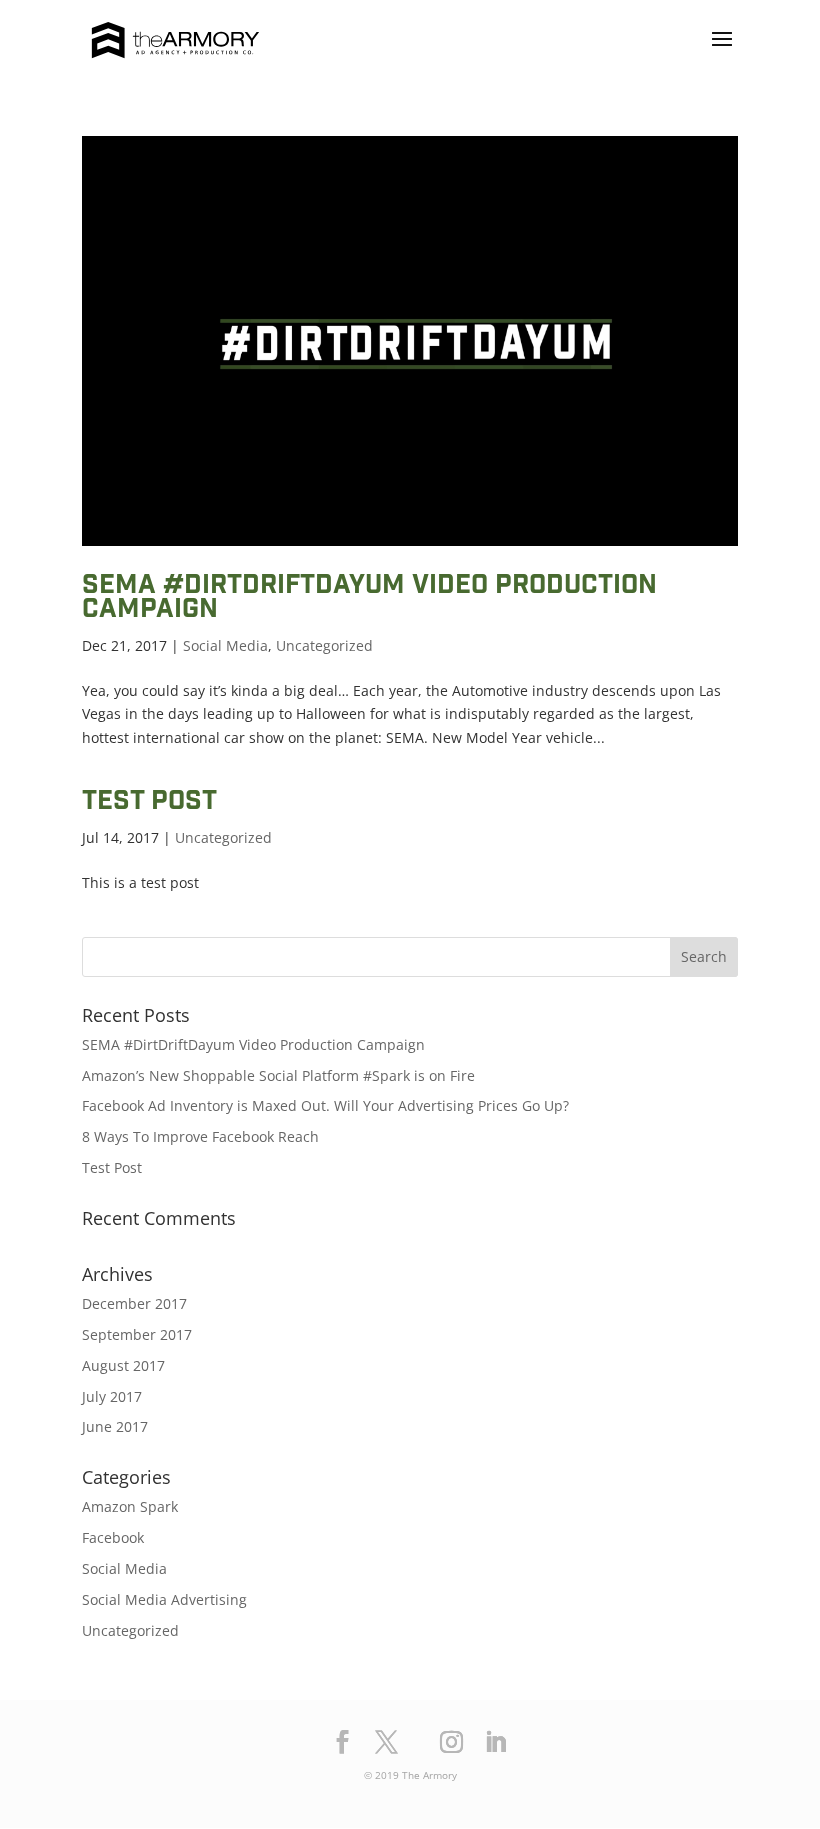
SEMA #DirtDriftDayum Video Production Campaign (369, 599)
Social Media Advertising (164, 1599)
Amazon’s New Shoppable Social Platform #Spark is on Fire (278, 1075)
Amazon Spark (130, 1506)
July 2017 (112, 1396)
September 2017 (137, 1334)
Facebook (113, 1537)
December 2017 (134, 1303)
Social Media (225, 645)
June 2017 (115, 1426)
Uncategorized (324, 645)
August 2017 (123, 1365)
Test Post (149, 803)
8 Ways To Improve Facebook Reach (200, 1136)
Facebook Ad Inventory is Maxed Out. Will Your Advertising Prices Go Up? (325, 1105)
